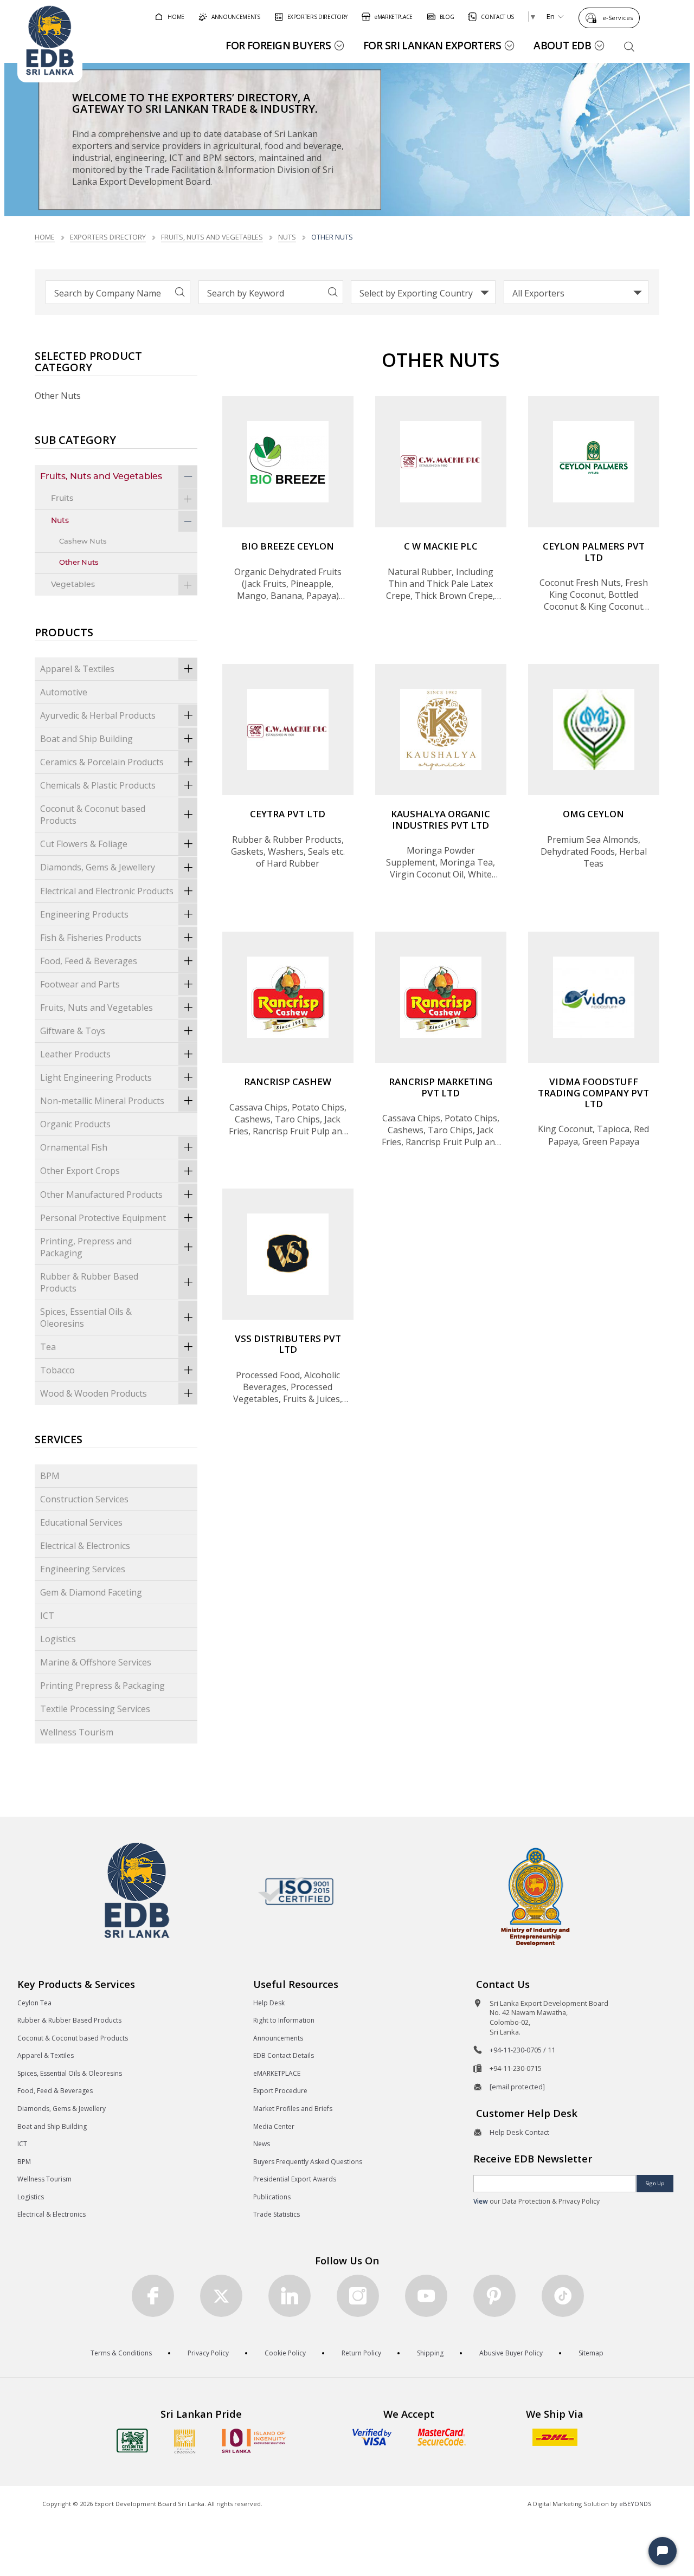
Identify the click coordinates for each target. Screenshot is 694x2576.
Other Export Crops (80, 1171)
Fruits (62, 498)
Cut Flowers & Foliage (84, 844)
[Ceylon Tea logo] (132, 2441)
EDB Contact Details (284, 2055)
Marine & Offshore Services (96, 1662)
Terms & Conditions (121, 2353)
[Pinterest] (494, 2296)
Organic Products (75, 1124)
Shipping (430, 2353)
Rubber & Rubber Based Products (89, 1282)
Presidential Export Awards (295, 2179)
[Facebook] (153, 2296)
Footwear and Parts (80, 984)
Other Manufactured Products (101, 1195)
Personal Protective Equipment (103, 1218)
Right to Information (284, 2020)
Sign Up (655, 2183)
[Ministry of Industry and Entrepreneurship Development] (535, 1896)
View (481, 2201)
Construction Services (84, 1499)
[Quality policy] (296, 1891)
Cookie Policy (285, 2353)
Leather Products (75, 1054)
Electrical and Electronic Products (107, 891)
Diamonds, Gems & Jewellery (98, 867)
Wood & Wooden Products (94, 1393)
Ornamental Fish (74, 1147)
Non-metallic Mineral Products (102, 1101)
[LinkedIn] (290, 2296)
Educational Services (81, 1522)
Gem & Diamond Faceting (91, 1592)
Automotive (64, 692)
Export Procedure (280, 2091)
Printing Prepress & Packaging (102, 1686)
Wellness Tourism (77, 1732)
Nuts (287, 237)
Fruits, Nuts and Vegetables (212, 237)
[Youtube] (426, 2296)
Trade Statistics (277, 2214)
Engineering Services (83, 1569)
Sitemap (591, 2353)
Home (45, 237)
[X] (221, 2296)
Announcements (278, 2038)
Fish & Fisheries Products (91, 938)
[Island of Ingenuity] (254, 2441)
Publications (272, 2197)
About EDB (562, 45)
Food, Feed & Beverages (89, 961)
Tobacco (57, 1370)
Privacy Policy (208, 2353)
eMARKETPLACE (277, 2073)
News (262, 2144)
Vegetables (73, 585)
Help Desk (269, 2003)
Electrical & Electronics (85, 1546)
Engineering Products (84, 914)
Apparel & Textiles (77, 669)
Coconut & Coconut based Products (93, 815)
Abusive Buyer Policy (511, 2353)
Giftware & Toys (73, 1031)
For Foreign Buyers (278, 45)
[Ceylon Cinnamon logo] (185, 2441)
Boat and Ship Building (86, 739)
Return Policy (361, 2353)
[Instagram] (358, 2296)
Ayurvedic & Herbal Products (98, 715)
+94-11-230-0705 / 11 (522, 2050)
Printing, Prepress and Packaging (86, 1247)
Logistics (58, 1639)
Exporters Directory (108, 237)
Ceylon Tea (34, 2003)
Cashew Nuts (83, 542)
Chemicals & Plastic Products (98, 785)
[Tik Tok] (563, 2296)
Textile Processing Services (95, 1709)
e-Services (618, 18)
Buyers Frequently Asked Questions (308, 2162)
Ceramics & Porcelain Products (102, 762)
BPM (50, 1476)
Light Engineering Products (96, 1077)
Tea (48, 1347)
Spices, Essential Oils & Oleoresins (86, 1318)
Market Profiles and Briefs (293, 2109)
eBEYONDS (635, 2504)
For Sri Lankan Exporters (432, 45)
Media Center (274, 2126)
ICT (47, 1616)
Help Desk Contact (519, 2132)
